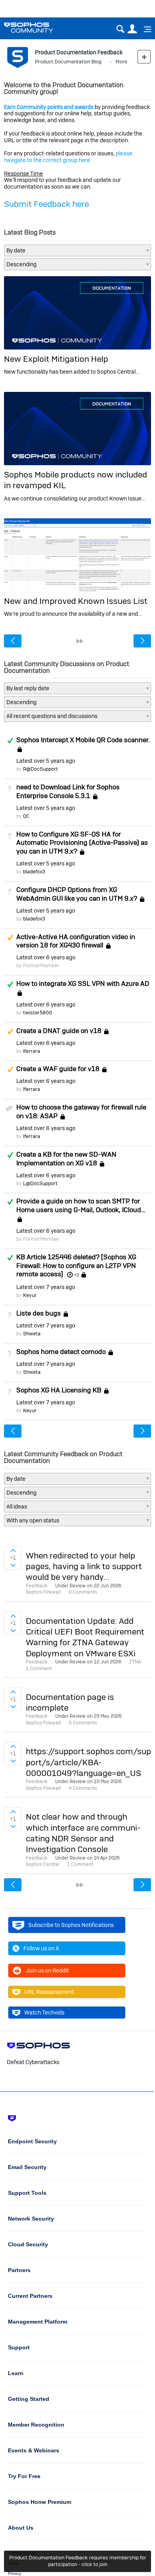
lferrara (32, 1051)
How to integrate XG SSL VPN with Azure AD (83, 983)
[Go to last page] (80, 641)
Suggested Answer (10, 938)
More (121, 62)
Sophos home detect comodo (61, 1352)
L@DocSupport (40, 1183)
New (144, 56)
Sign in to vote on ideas (13, 1551)
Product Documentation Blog (68, 62)
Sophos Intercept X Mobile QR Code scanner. (83, 740)
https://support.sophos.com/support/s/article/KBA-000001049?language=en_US (88, 1762)
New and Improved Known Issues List (76, 601)
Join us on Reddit (47, 1971)
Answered (10, 741)
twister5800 (38, 1013)
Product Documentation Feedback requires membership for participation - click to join (78, 2561)
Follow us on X (41, 1948)
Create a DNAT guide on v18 (59, 1031)
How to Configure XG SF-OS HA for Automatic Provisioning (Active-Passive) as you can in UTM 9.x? (82, 843)
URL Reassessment (49, 1992)
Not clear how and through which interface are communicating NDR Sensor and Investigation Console (83, 1833)
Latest (46, 761)
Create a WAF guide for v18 (58, 1069)
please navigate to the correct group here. (68, 157)
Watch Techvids (44, 2013)
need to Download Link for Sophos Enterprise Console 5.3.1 (68, 791)
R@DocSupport (41, 769)
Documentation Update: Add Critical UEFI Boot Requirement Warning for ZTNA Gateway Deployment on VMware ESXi (85, 1637)
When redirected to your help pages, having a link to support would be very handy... (84, 1566)
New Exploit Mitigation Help (56, 359)
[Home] (39, 28)
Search (120, 29)
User (132, 29)
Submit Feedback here (46, 204)
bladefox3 (34, 872)
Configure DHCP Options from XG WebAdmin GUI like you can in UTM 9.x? (77, 894)
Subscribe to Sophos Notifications (71, 1925)
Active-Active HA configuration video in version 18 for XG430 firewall (76, 941)
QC (26, 816)
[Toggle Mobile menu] (145, 29)
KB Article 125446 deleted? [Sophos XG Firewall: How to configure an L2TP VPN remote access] (76, 1266)
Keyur (30, 1295)
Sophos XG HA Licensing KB (59, 1390)
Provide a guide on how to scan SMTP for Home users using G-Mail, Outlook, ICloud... (81, 1205)
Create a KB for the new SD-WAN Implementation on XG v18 (66, 1159)
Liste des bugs (39, 1313)
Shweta (32, 1334)
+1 (77, 1275)
